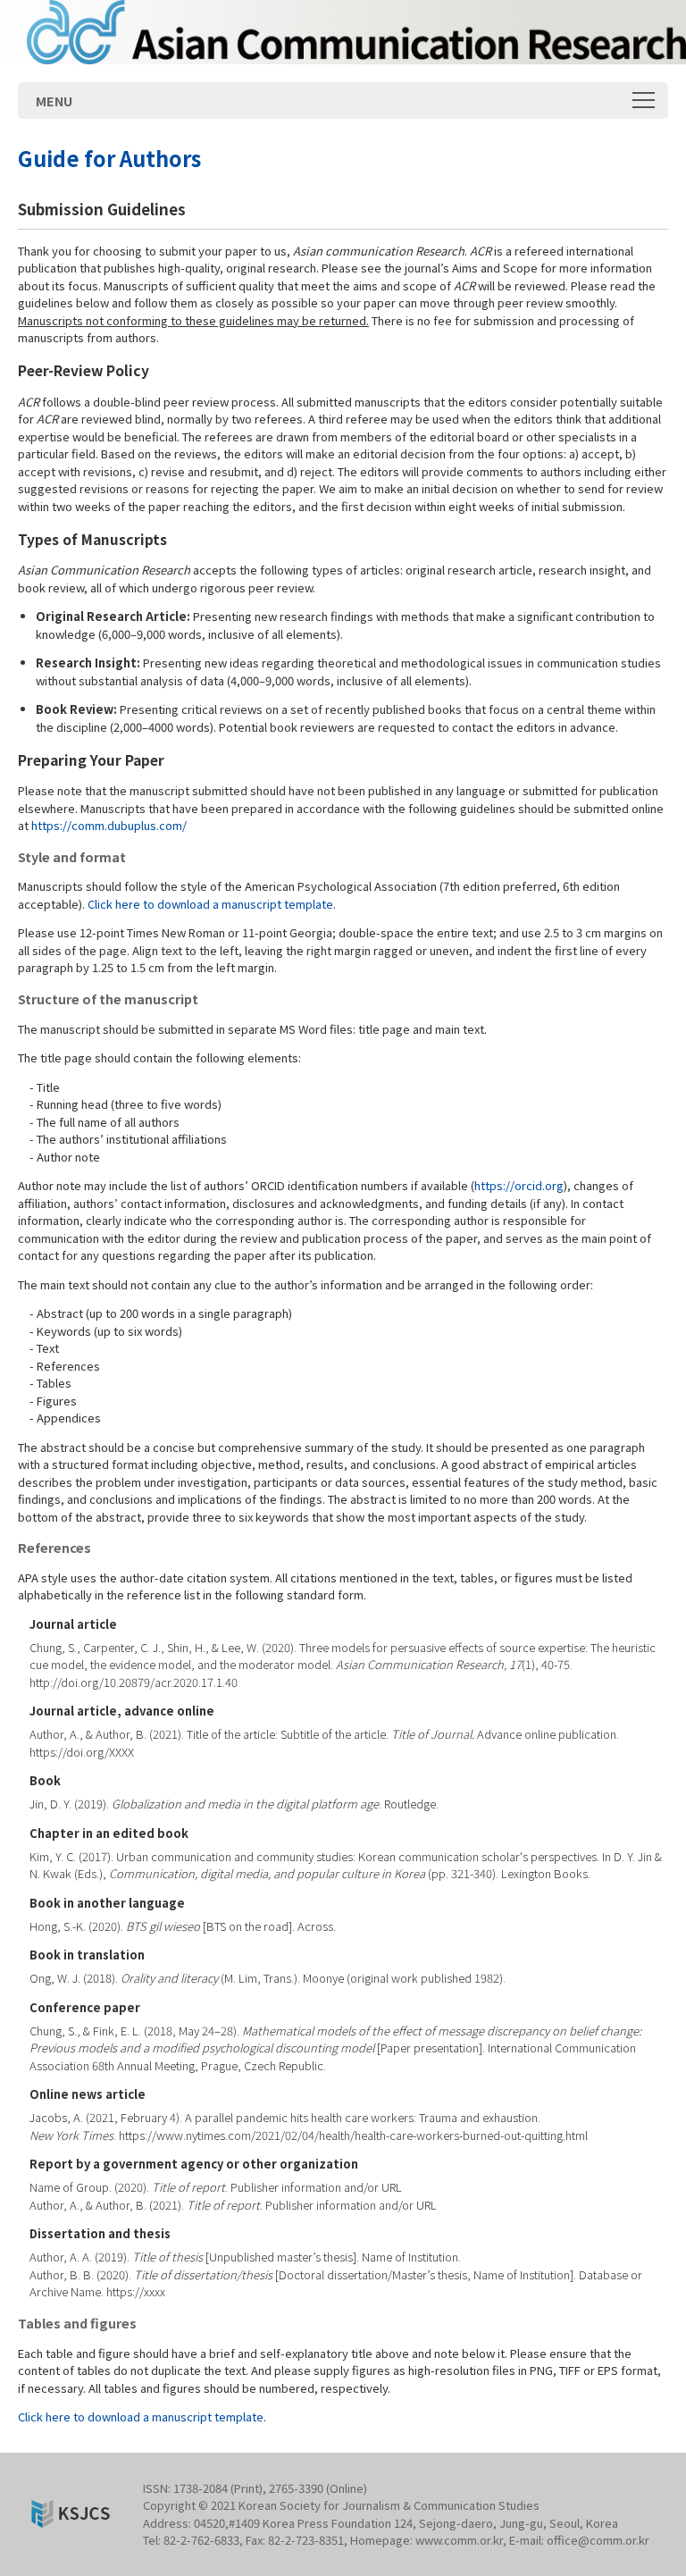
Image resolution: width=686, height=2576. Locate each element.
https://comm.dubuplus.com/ (109, 825)
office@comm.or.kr (598, 2540)
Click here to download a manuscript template (210, 904)
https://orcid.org (519, 1185)
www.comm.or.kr (459, 2540)
